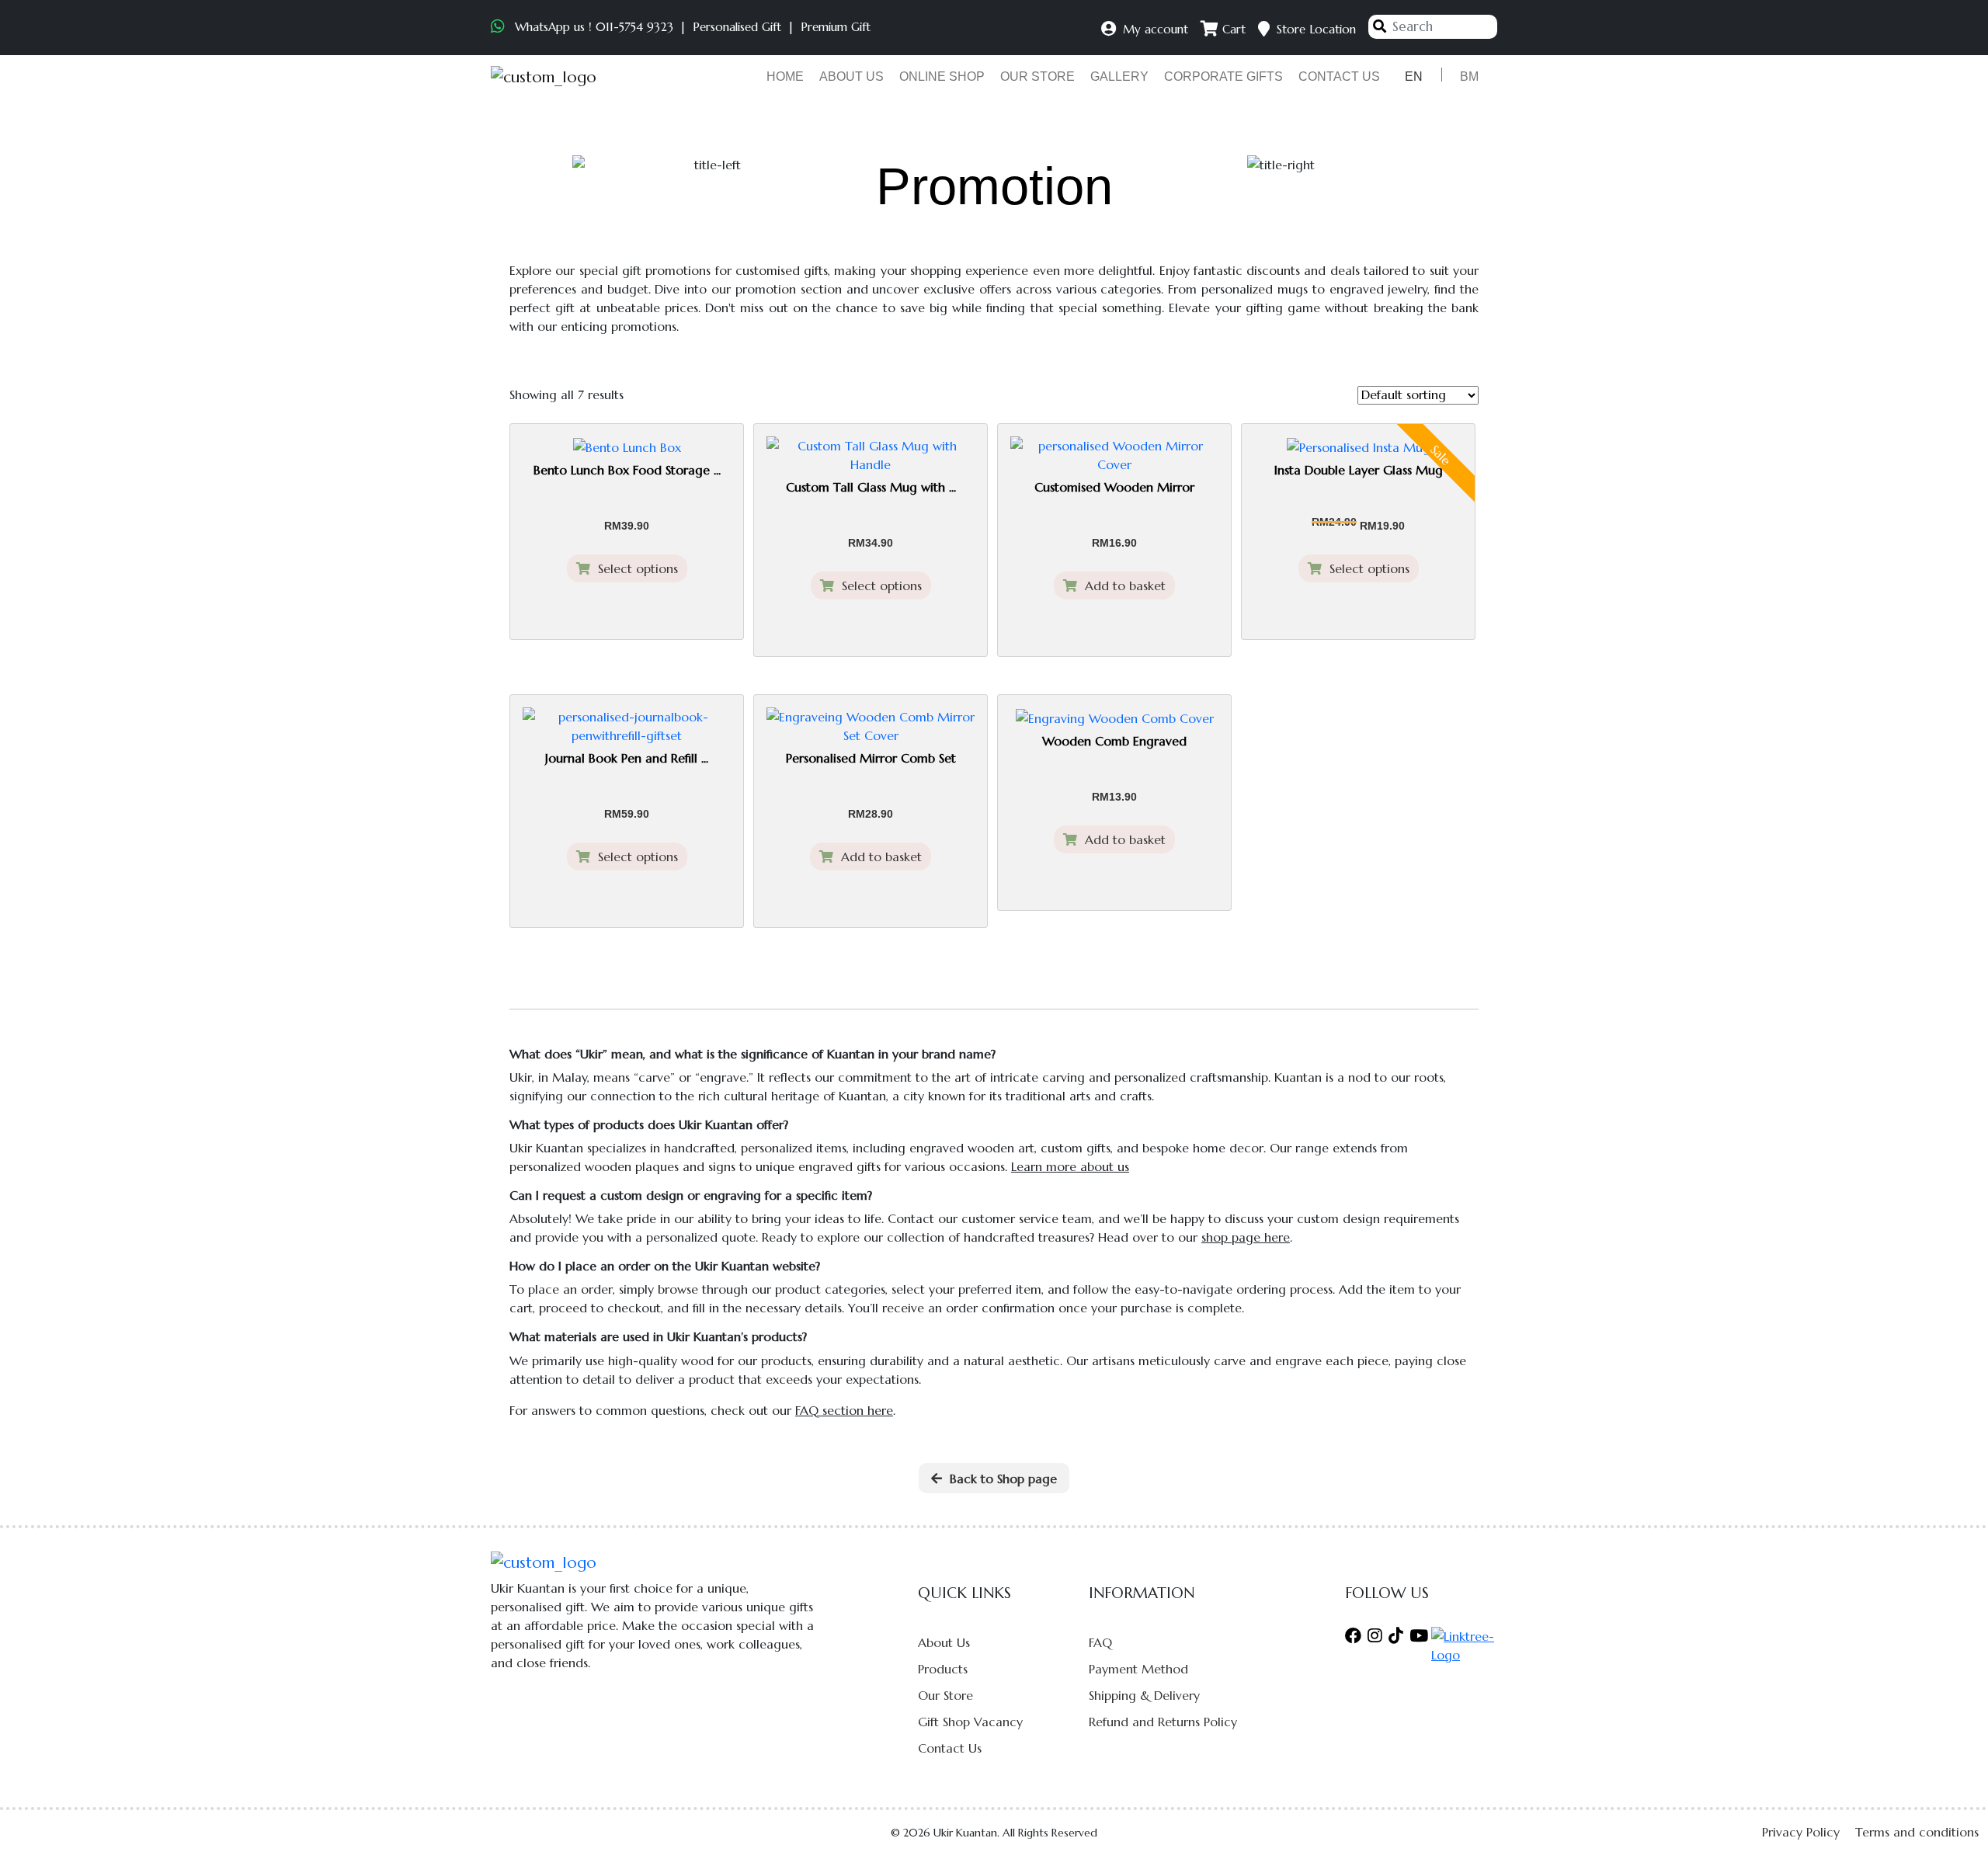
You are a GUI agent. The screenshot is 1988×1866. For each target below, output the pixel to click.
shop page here (1246, 1237)
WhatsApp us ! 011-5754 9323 (594, 27)
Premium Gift (836, 27)
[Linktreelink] (1464, 1644)
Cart (1232, 29)
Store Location (1314, 29)
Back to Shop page (999, 1479)
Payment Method (1138, 1669)
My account (1154, 29)
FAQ (1100, 1642)
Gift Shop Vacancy (970, 1722)
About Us (944, 1642)
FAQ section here (844, 1410)
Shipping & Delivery (1144, 1695)
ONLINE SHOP (942, 76)
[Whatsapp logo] (500, 27)
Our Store (945, 1695)
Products (943, 1669)
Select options (634, 568)
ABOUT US (852, 76)
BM (1469, 76)
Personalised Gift (737, 27)
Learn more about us (1070, 1166)
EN (1414, 76)
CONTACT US (1339, 76)
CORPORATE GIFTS (1223, 76)
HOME (785, 76)
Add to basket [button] (1121, 586)
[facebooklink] (1355, 1636)
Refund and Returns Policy (1163, 1722)
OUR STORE (1037, 76)
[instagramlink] (1375, 1636)
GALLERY (1119, 76)
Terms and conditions (1917, 1832)
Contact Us (950, 1748)
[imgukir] (544, 77)
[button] (1949, 1828)
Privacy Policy (1801, 1832)
